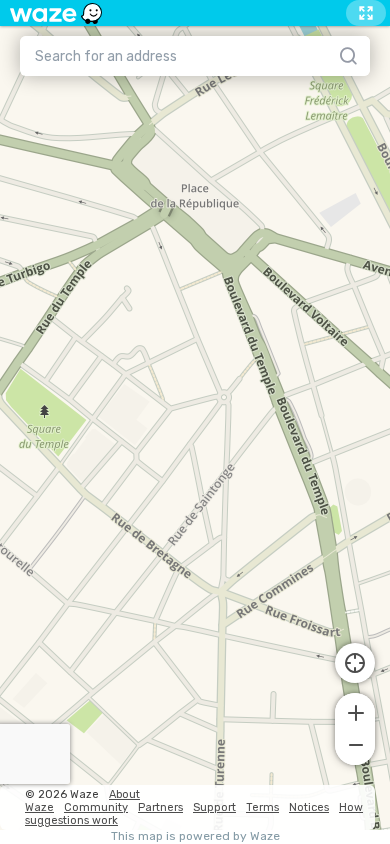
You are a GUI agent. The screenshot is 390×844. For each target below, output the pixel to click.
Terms (262, 807)
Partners (160, 807)
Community (96, 807)
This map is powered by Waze (195, 836)
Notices (309, 807)
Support (214, 807)
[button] (355, 711)
